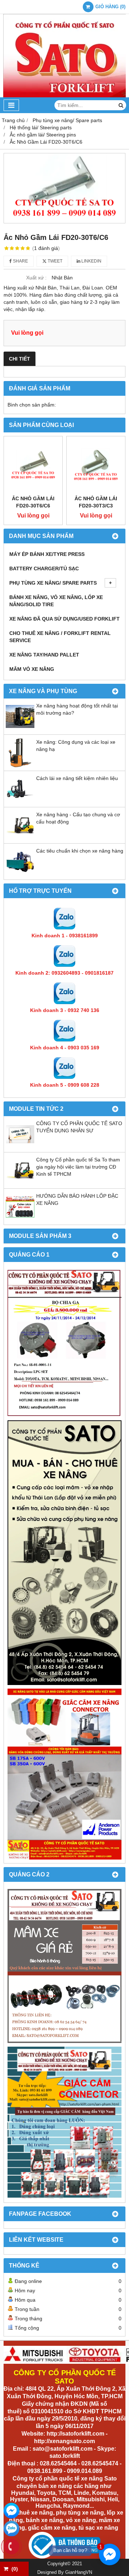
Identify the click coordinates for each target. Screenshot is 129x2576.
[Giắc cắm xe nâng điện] (64, 1774)
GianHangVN (79, 2572)
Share (20, 261)
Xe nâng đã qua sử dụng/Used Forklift (64, 619)
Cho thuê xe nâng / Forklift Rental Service (60, 637)
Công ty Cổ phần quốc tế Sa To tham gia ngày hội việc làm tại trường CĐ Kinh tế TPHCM (78, 1167)
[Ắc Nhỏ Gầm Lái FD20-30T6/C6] (64, 188)
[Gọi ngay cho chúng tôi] (11, 2547)
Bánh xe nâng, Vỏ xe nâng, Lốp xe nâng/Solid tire (56, 601)
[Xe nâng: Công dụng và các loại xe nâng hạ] (20, 765)
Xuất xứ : (36, 278)
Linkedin (91, 261)
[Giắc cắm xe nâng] (64, 2123)
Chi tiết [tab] (20, 359)
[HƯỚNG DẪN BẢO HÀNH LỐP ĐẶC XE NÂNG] (20, 1219)
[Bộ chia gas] (64, 1343)
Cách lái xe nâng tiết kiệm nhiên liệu (77, 778)
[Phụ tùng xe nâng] (64, 1553)
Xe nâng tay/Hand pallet (44, 655)
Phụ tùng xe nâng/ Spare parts (53, 583)
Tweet (54, 261)
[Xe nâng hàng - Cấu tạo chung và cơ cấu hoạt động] (20, 838)
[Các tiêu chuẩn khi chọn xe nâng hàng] (20, 874)
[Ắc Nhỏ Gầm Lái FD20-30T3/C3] (96, 466)
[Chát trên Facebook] (11, 2511)
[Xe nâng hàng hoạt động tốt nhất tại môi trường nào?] (20, 729)
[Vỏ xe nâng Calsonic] (64, 1966)
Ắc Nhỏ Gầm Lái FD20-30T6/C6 (33, 502)
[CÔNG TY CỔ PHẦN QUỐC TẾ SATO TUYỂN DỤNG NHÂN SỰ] (20, 1147)
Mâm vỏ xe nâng (32, 669)
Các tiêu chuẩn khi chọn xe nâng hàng (80, 851)
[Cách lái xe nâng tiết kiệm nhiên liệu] (20, 802)
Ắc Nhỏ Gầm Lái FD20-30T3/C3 (96, 502)
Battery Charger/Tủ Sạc (44, 568)
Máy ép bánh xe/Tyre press (47, 554)
